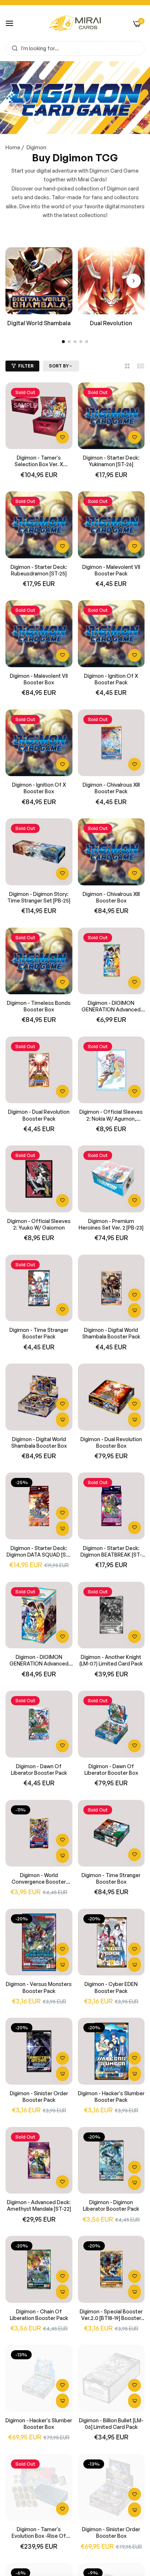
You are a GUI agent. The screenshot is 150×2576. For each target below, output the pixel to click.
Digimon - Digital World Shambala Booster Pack (111, 1333)
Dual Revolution (111, 323)
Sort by (59, 366)
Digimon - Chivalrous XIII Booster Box (111, 897)
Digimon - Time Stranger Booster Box (111, 1878)
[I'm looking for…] (13, 48)
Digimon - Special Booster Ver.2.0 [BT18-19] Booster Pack (111, 2315)
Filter (26, 366)
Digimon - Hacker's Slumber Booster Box (39, 2424)
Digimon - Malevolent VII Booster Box (39, 679)
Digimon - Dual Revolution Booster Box (111, 1442)
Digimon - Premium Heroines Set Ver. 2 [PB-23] (111, 1224)
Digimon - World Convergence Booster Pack (39, 1879)
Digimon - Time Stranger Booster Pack (39, 1333)
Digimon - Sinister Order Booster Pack (39, 2097)
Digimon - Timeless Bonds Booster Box (39, 1006)
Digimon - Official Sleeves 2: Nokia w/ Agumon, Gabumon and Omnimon (111, 1115)
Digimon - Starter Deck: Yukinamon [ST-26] (111, 461)
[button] (134, 281)
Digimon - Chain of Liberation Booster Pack (39, 2315)
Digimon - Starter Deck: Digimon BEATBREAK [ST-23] (111, 1552)
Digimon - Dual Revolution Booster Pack (39, 1115)
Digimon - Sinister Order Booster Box (111, 2532)
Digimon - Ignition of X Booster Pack (111, 679)
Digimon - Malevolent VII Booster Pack (111, 570)
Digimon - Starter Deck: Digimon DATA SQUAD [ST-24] (39, 1552)
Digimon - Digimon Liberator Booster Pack (111, 2205)
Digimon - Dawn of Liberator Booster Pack (39, 1769)
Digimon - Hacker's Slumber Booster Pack (111, 2097)
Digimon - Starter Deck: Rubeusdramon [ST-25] (39, 570)
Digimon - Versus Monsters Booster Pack (39, 1987)
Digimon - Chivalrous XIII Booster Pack (111, 788)
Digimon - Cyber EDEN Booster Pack (111, 1987)
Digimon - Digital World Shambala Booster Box (39, 1442)
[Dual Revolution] (111, 281)
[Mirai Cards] (75, 23)
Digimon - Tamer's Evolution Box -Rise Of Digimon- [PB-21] (39, 2533)
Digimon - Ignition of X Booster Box (39, 788)
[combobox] (75, 48)
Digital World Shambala (39, 323)
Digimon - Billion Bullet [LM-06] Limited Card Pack (111, 2424)
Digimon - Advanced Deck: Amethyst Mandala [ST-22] (39, 2205)
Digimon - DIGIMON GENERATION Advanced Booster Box (39, 1660)
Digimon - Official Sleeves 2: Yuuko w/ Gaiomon (39, 1224)
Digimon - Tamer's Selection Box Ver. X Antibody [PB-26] (39, 461)
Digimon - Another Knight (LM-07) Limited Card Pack (111, 1660)
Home (13, 147)
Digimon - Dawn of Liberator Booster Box (111, 1769)
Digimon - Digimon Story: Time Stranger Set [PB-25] (39, 897)
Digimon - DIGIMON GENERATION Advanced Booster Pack (111, 1006)
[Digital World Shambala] (39, 281)
